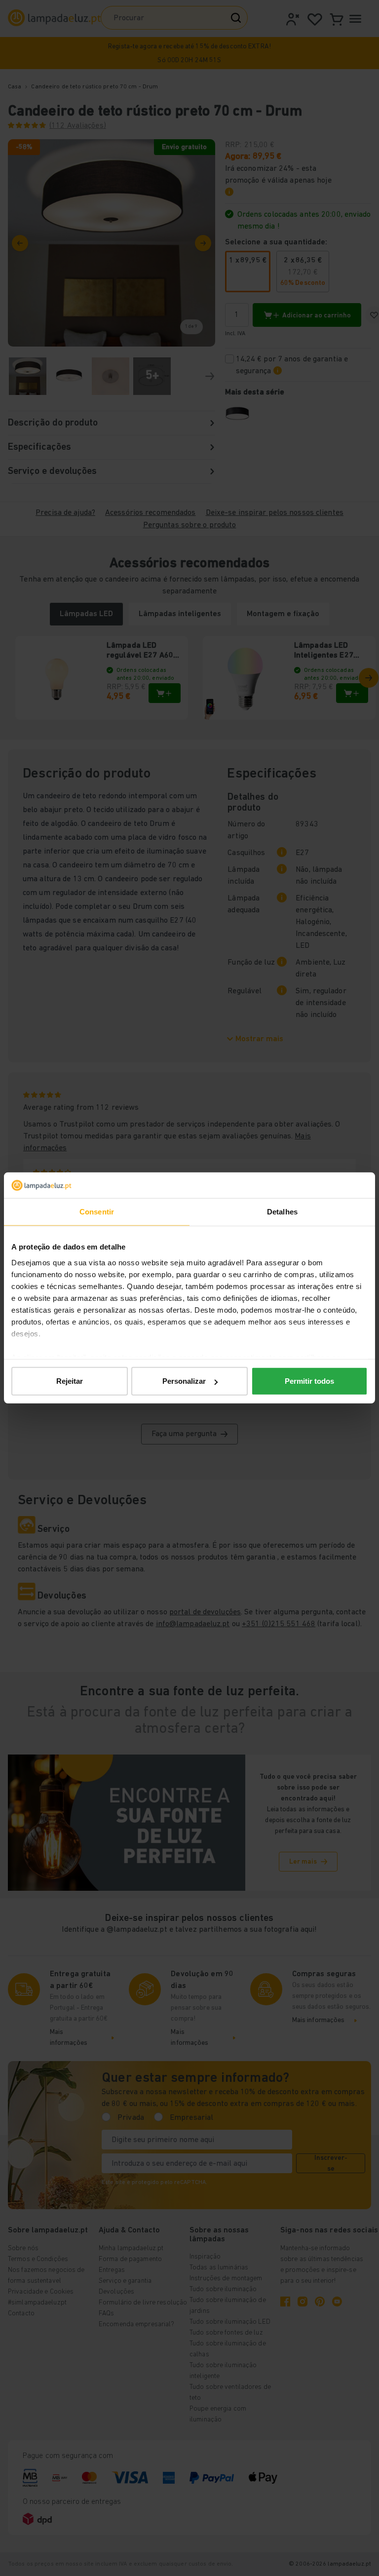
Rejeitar (70, 1381)
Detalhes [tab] (282, 1212)
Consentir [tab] (97, 1212)
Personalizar (184, 1381)
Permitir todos (309, 1381)
